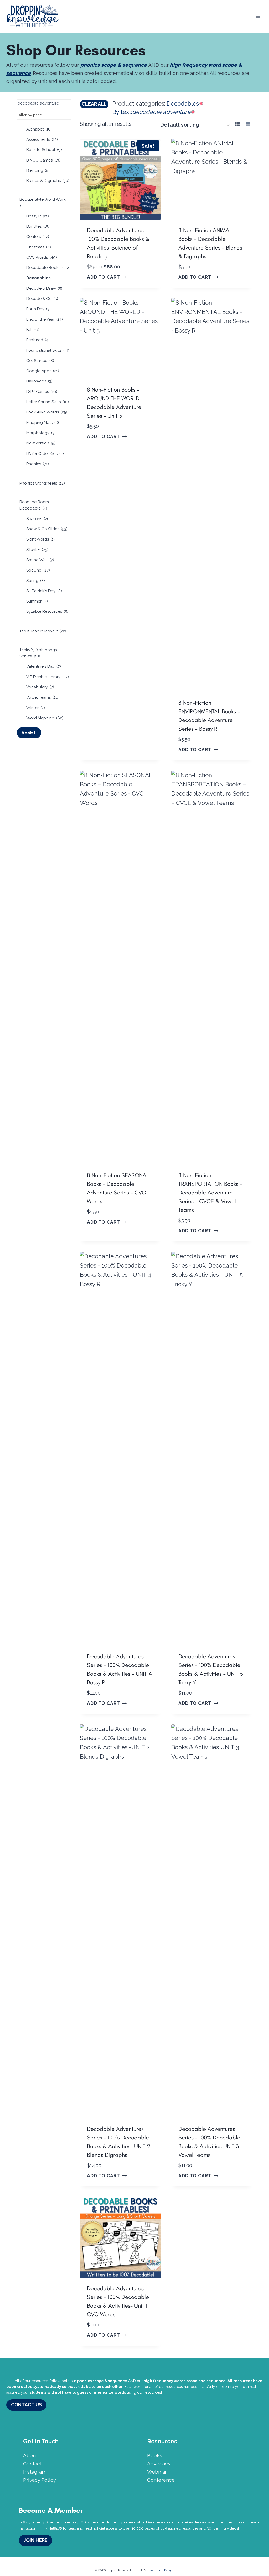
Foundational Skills (48, 350)
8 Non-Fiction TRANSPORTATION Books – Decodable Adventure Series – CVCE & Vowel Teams (210, 1193)
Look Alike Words (47, 412)
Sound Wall (40, 560)
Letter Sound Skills (48, 402)
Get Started (40, 361)
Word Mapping (45, 718)
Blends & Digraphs (48, 181)
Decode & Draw (44, 288)
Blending (38, 170)
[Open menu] (258, 16)
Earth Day (38, 309)
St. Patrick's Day (44, 591)
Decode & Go (42, 299)
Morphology (41, 433)
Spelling (38, 570)
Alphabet (39, 129)
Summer (37, 601)
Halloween (39, 381)
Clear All (94, 104)
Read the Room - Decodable (35, 505)
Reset (29, 732)
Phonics (38, 464)
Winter (36, 708)
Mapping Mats (43, 423)
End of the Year (45, 319)
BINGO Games (43, 160)
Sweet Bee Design (161, 2570)
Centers (38, 237)
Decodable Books (48, 268)
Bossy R (38, 216)
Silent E (37, 550)
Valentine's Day (44, 666)
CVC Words (42, 257)
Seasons (38, 519)
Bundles (38, 226)
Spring (36, 581)
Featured (38, 340)
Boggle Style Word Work (43, 202)
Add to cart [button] (104, 277)
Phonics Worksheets (42, 483)
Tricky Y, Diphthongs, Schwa (38, 653)
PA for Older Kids (45, 454)
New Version (41, 443)
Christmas (39, 247)
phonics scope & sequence (114, 65)
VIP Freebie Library (48, 677)
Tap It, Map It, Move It (43, 631)
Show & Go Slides (47, 529)
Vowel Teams (43, 697)
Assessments (42, 139)
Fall (33, 330)
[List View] (248, 124)
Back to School (44, 150)
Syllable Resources (47, 611)
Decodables (38, 278)
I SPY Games (42, 392)
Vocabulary (40, 687)
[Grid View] (237, 124)
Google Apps (43, 371)
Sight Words (42, 539)
